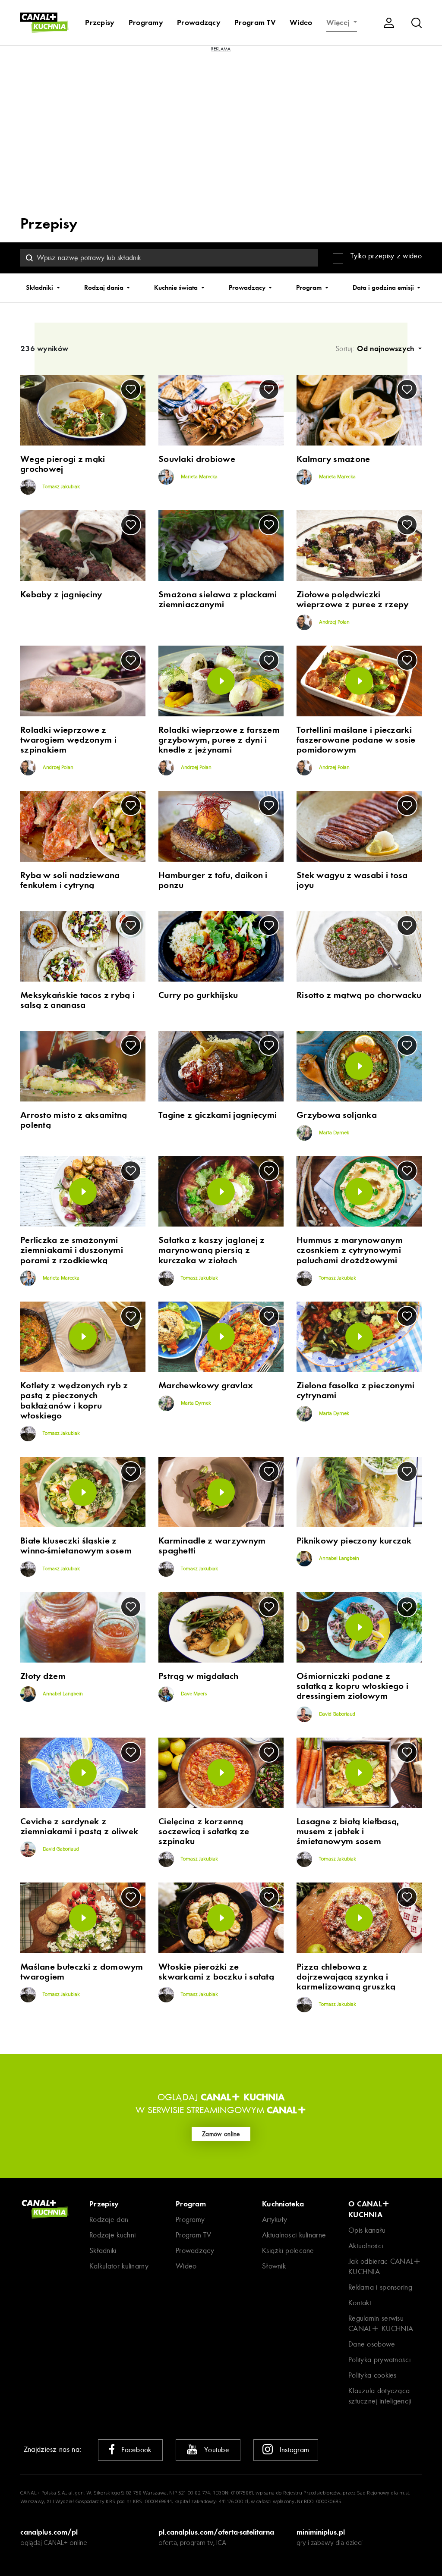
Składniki (40, 288)
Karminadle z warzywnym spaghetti (212, 1546)
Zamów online (221, 2134)
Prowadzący (199, 22)
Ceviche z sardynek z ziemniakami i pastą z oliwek (79, 1826)
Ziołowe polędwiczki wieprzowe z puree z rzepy (353, 599)
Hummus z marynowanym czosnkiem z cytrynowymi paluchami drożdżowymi (350, 1250)
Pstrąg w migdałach (198, 1676)
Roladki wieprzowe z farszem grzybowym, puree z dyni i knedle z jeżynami (219, 740)
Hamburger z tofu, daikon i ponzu (213, 880)
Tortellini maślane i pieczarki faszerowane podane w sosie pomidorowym (356, 740)
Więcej (339, 22)
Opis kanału (367, 2230)
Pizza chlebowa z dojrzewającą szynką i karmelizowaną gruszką (346, 1977)
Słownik (274, 2266)
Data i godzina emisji (384, 288)
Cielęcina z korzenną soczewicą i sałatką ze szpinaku (204, 1831)
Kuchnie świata (177, 288)
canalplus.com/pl (49, 2532)
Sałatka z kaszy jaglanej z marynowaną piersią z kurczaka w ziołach (212, 1250)
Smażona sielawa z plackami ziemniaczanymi (218, 599)
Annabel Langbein (338, 1559)
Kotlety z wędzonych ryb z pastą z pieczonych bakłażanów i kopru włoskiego (74, 1400)
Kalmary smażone (333, 459)
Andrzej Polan (334, 622)
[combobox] (169, 258)
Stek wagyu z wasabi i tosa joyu (352, 880)
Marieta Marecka (199, 477)
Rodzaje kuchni (112, 2235)
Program (310, 288)
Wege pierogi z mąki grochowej (63, 464)
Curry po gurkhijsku (198, 995)
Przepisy (100, 22)
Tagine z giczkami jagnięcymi (218, 1115)
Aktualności (366, 2246)
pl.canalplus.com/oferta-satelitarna (216, 2532)
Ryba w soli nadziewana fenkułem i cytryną (70, 880)
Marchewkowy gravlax (206, 1385)
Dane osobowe (372, 2344)
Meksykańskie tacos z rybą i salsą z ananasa (77, 1000)
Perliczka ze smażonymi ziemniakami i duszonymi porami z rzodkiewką (72, 1250)
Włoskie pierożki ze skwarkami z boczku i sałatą (216, 1972)
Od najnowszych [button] (387, 348)
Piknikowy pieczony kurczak (354, 1541)
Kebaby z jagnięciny (61, 595)
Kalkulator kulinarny (119, 2266)
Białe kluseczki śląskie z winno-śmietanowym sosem (76, 1546)
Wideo (301, 22)
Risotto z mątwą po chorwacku (359, 995)
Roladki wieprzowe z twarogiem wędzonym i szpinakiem (68, 740)
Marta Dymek (333, 1133)
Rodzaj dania (105, 288)
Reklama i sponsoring (380, 2287)
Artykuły (275, 2220)
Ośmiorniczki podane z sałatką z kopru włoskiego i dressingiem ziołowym (352, 1686)
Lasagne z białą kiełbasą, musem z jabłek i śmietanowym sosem (348, 1831)
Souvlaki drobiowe (197, 459)
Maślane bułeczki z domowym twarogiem (82, 1972)
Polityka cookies (373, 2375)
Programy (146, 22)
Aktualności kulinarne (294, 2235)
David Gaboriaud (336, 1714)
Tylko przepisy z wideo (386, 256)
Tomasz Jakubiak (61, 487)
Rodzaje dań (109, 2220)
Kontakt (360, 2303)
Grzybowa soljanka (337, 1115)
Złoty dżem (43, 1676)
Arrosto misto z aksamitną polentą (74, 1120)
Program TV (255, 22)
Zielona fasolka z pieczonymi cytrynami (355, 1390)
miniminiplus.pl (321, 2532)
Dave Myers (193, 1694)
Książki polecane (288, 2251)
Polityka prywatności (379, 2360)
